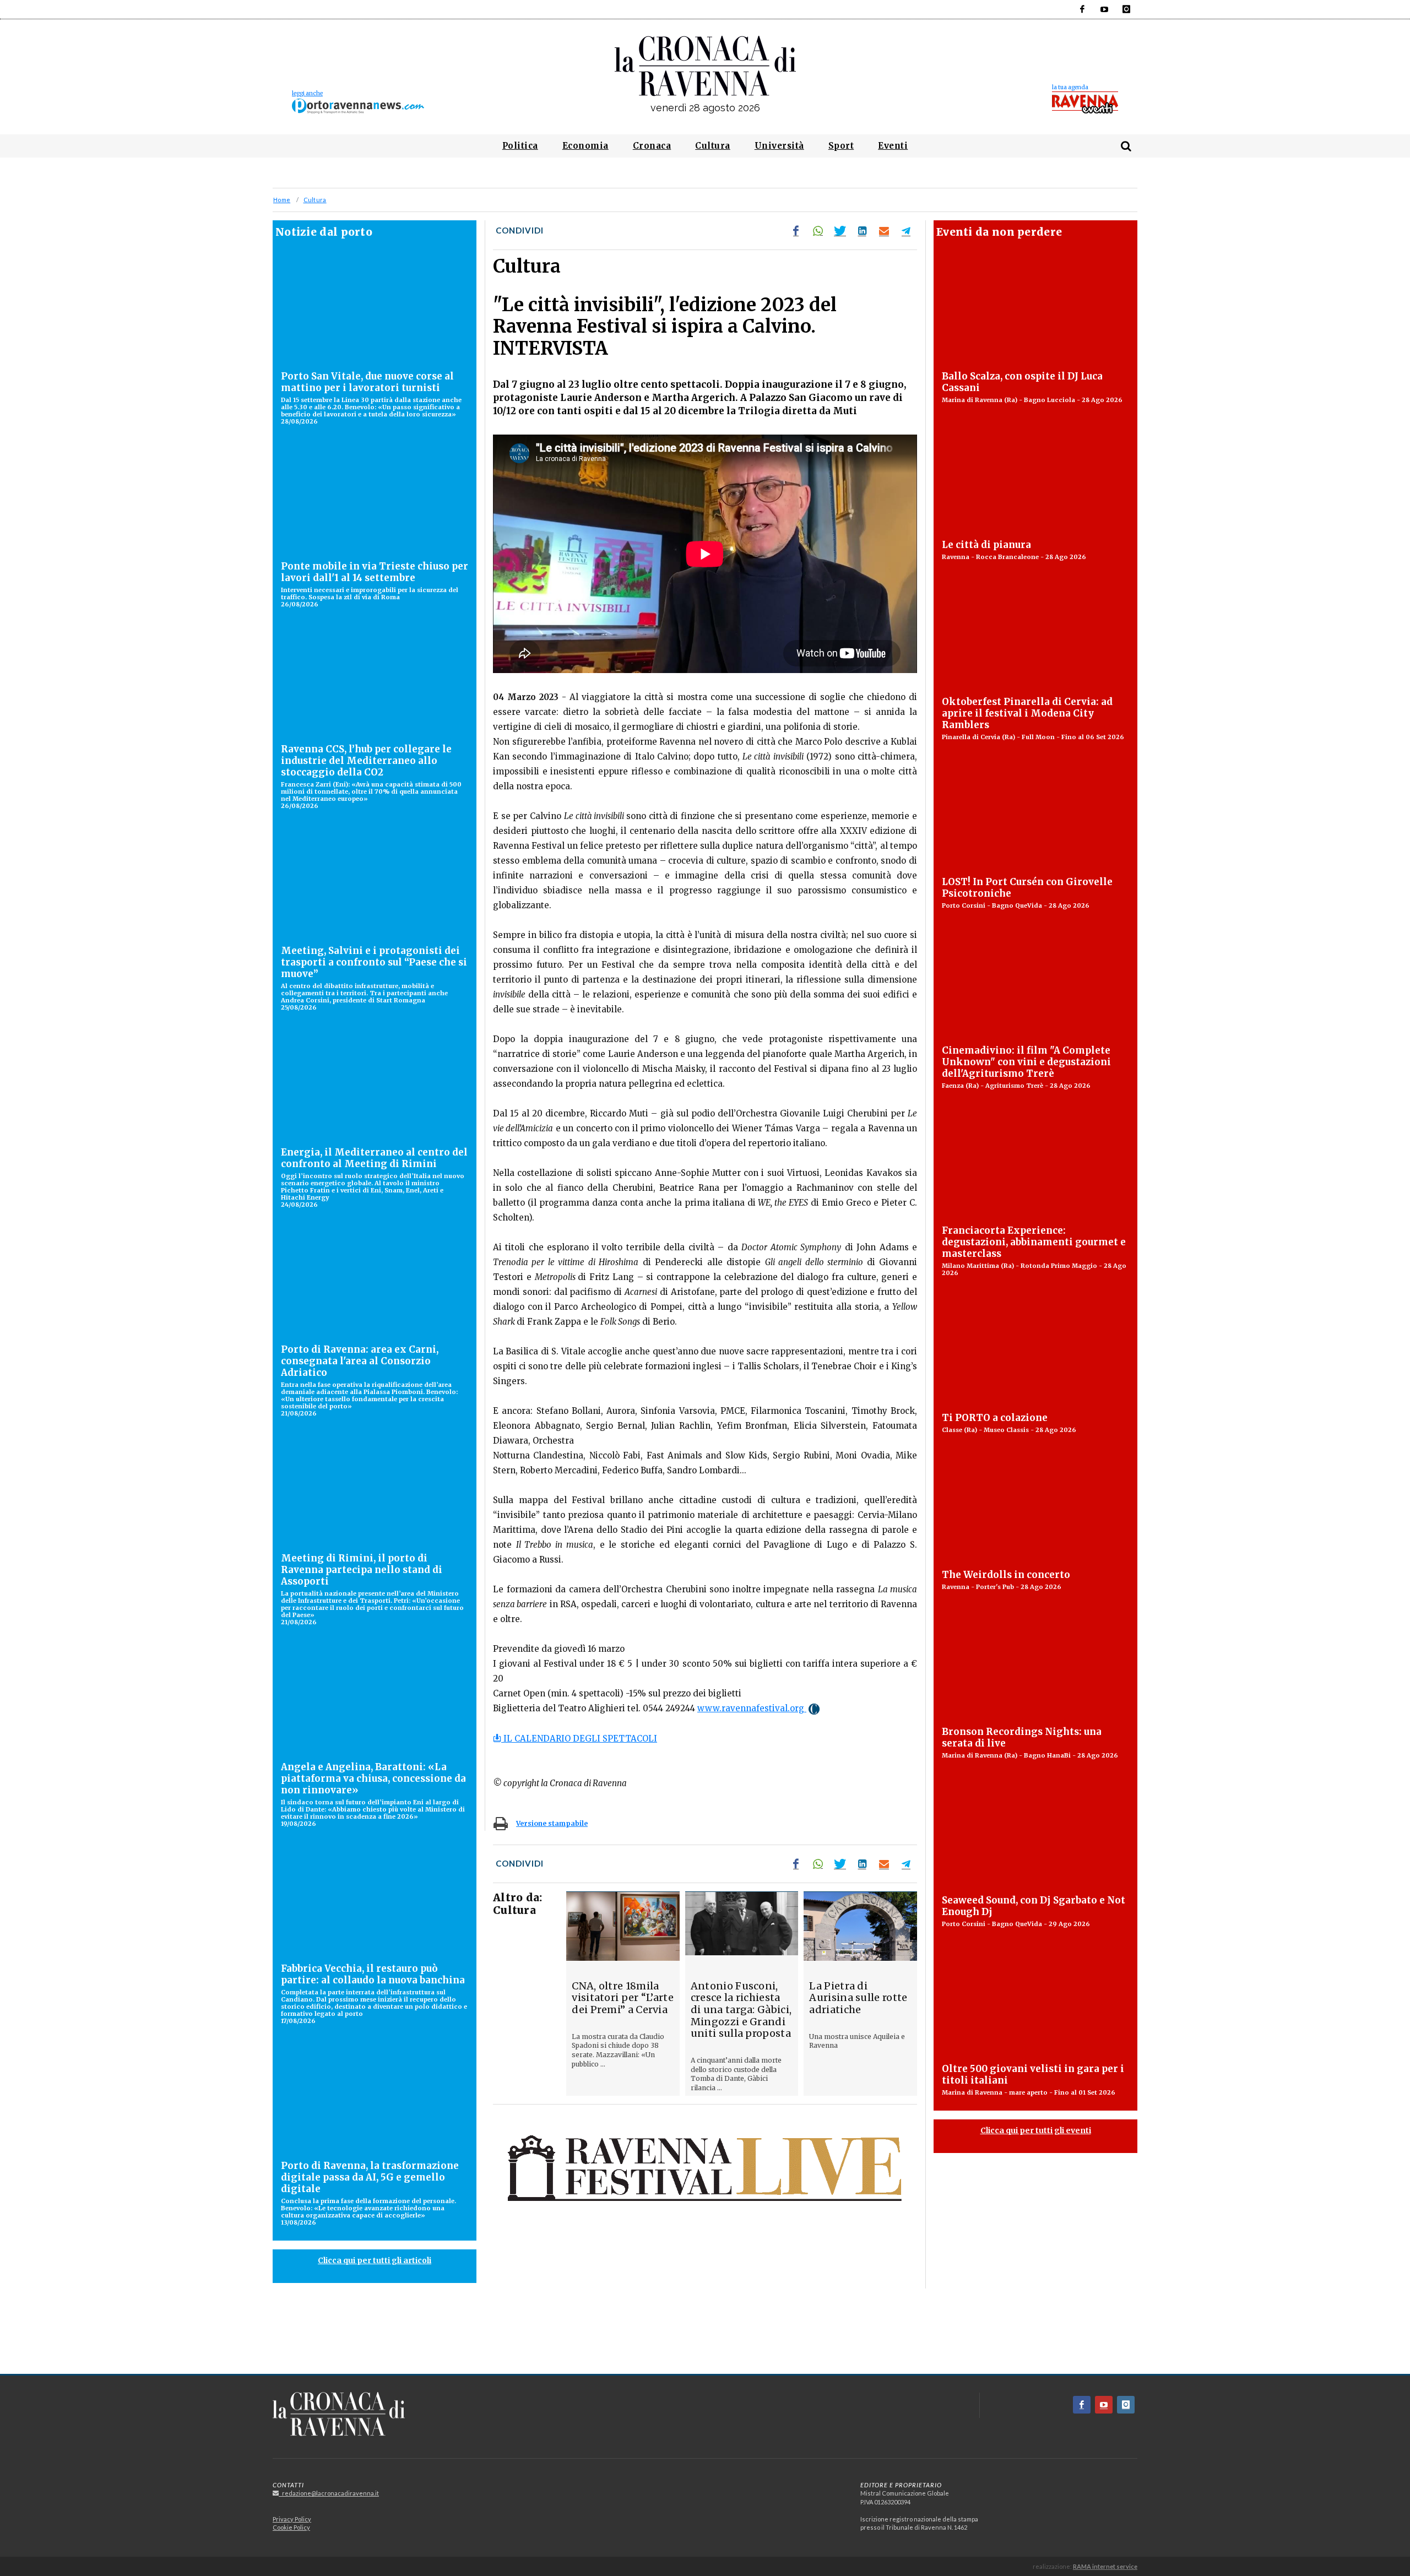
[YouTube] (1104, 9)
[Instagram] (1126, 9)
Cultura (315, 200)
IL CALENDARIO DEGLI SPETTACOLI (579, 1739)
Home (282, 200)
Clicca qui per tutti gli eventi (1036, 2130)
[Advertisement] (705, 2335)
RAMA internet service (1105, 2566)
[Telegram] (906, 231)
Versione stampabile (552, 1823)
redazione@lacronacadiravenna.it (329, 2493)
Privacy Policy (292, 2519)
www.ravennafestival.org (752, 1708)
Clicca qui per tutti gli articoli (375, 2260)
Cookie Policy (291, 2527)
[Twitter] (840, 231)
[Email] (884, 231)
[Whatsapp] (818, 231)
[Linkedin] (862, 231)
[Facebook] (1082, 9)
